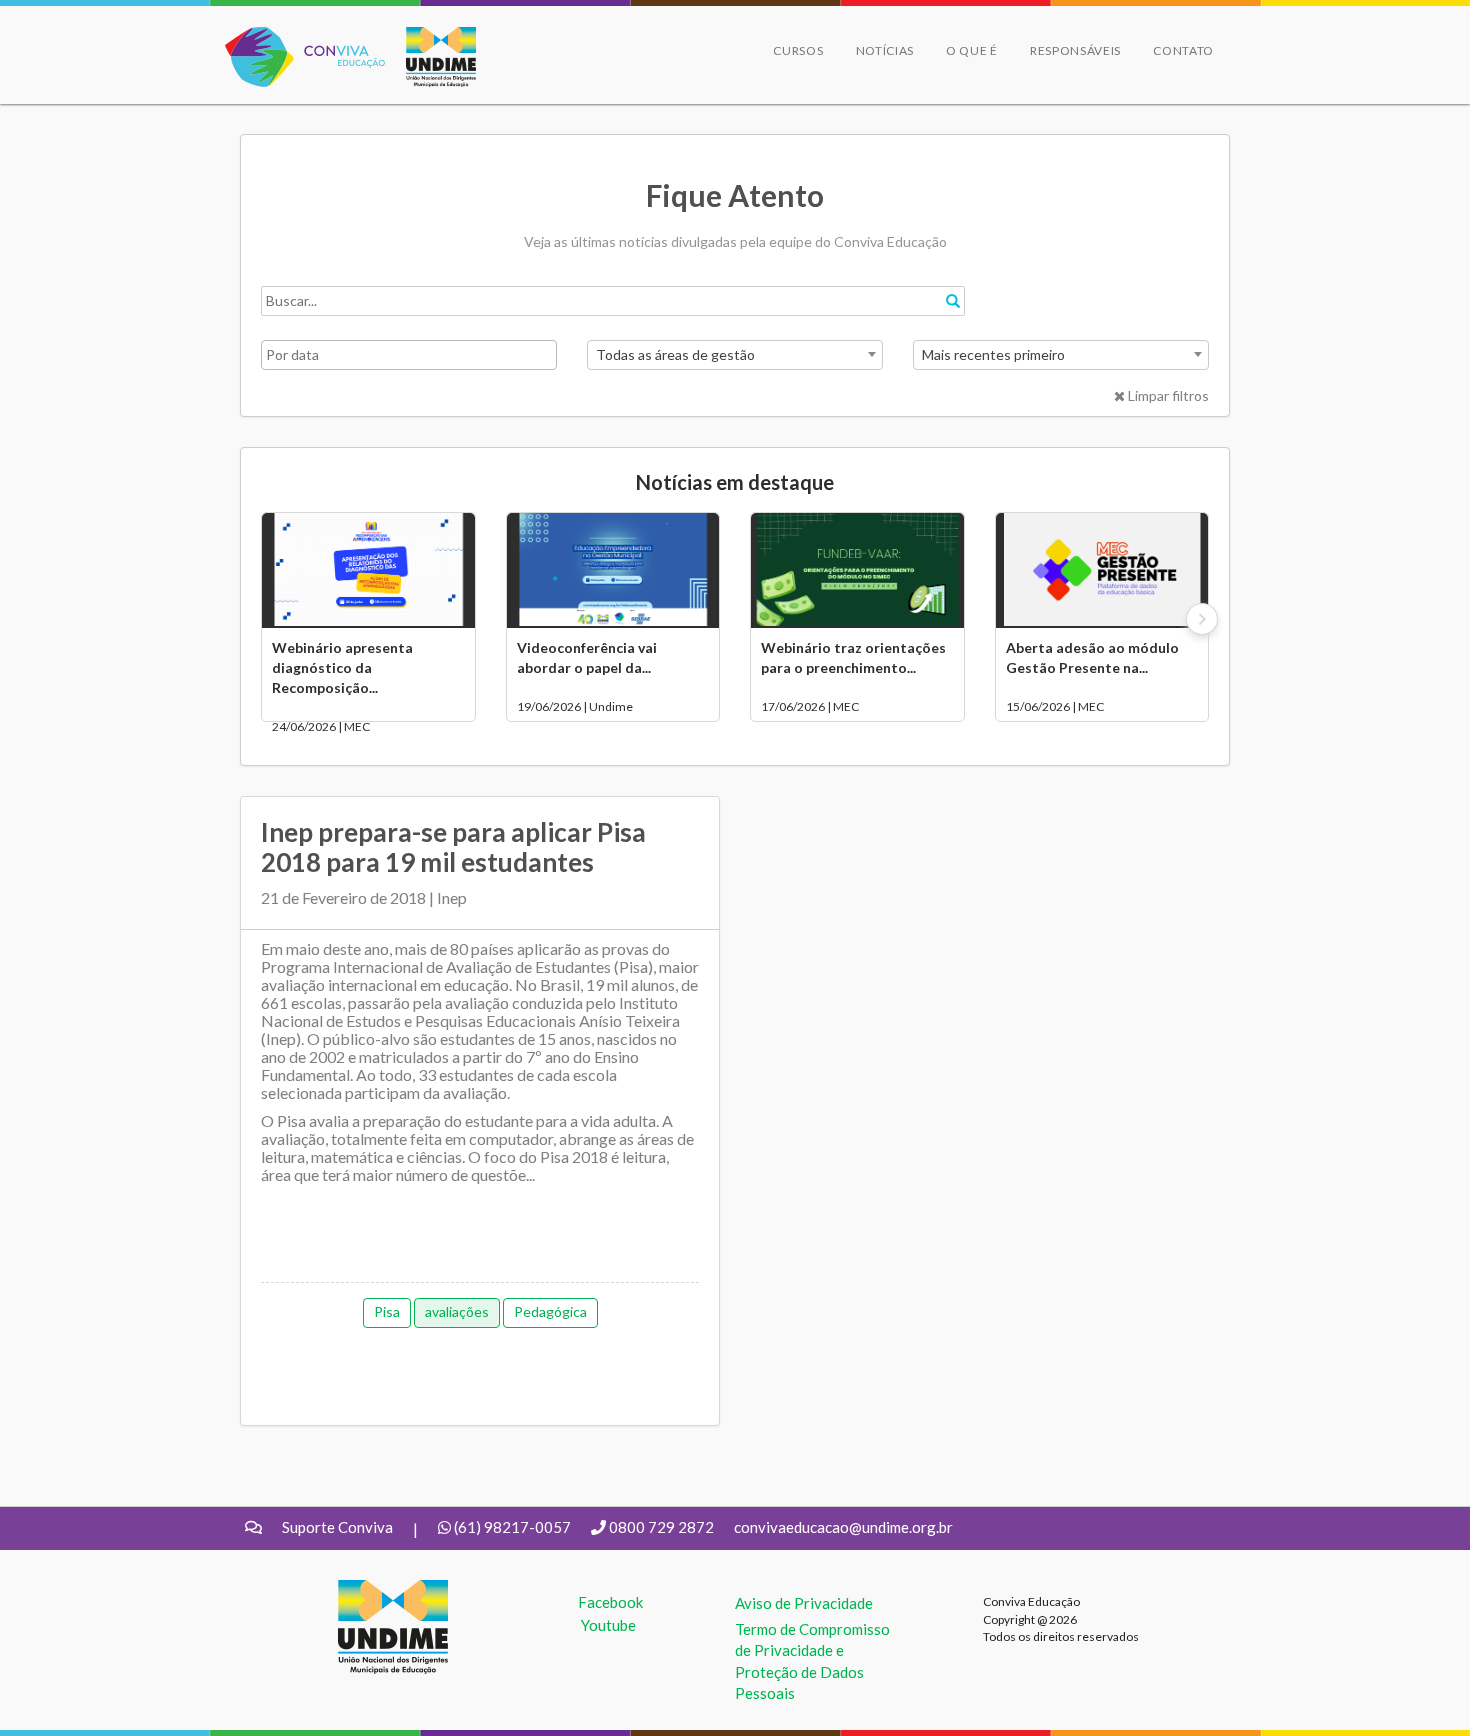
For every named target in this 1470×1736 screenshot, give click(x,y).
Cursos (798, 50)
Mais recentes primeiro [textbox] (993, 354)
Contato (1183, 50)
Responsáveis (1075, 50)
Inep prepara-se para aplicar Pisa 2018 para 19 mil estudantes (453, 847)
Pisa (387, 1311)
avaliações (457, 1311)
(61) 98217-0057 (512, 1527)
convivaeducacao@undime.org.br (843, 1527)
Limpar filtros (1167, 395)
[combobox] (735, 355)
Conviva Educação (296, 37)
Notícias (885, 50)
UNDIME (368, 1590)
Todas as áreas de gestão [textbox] (675, 354)
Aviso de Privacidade (804, 1603)
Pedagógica (550, 1311)
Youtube (608, 1625)
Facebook (610, 1602)
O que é (972, 50)
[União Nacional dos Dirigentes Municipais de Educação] (431, 57)
